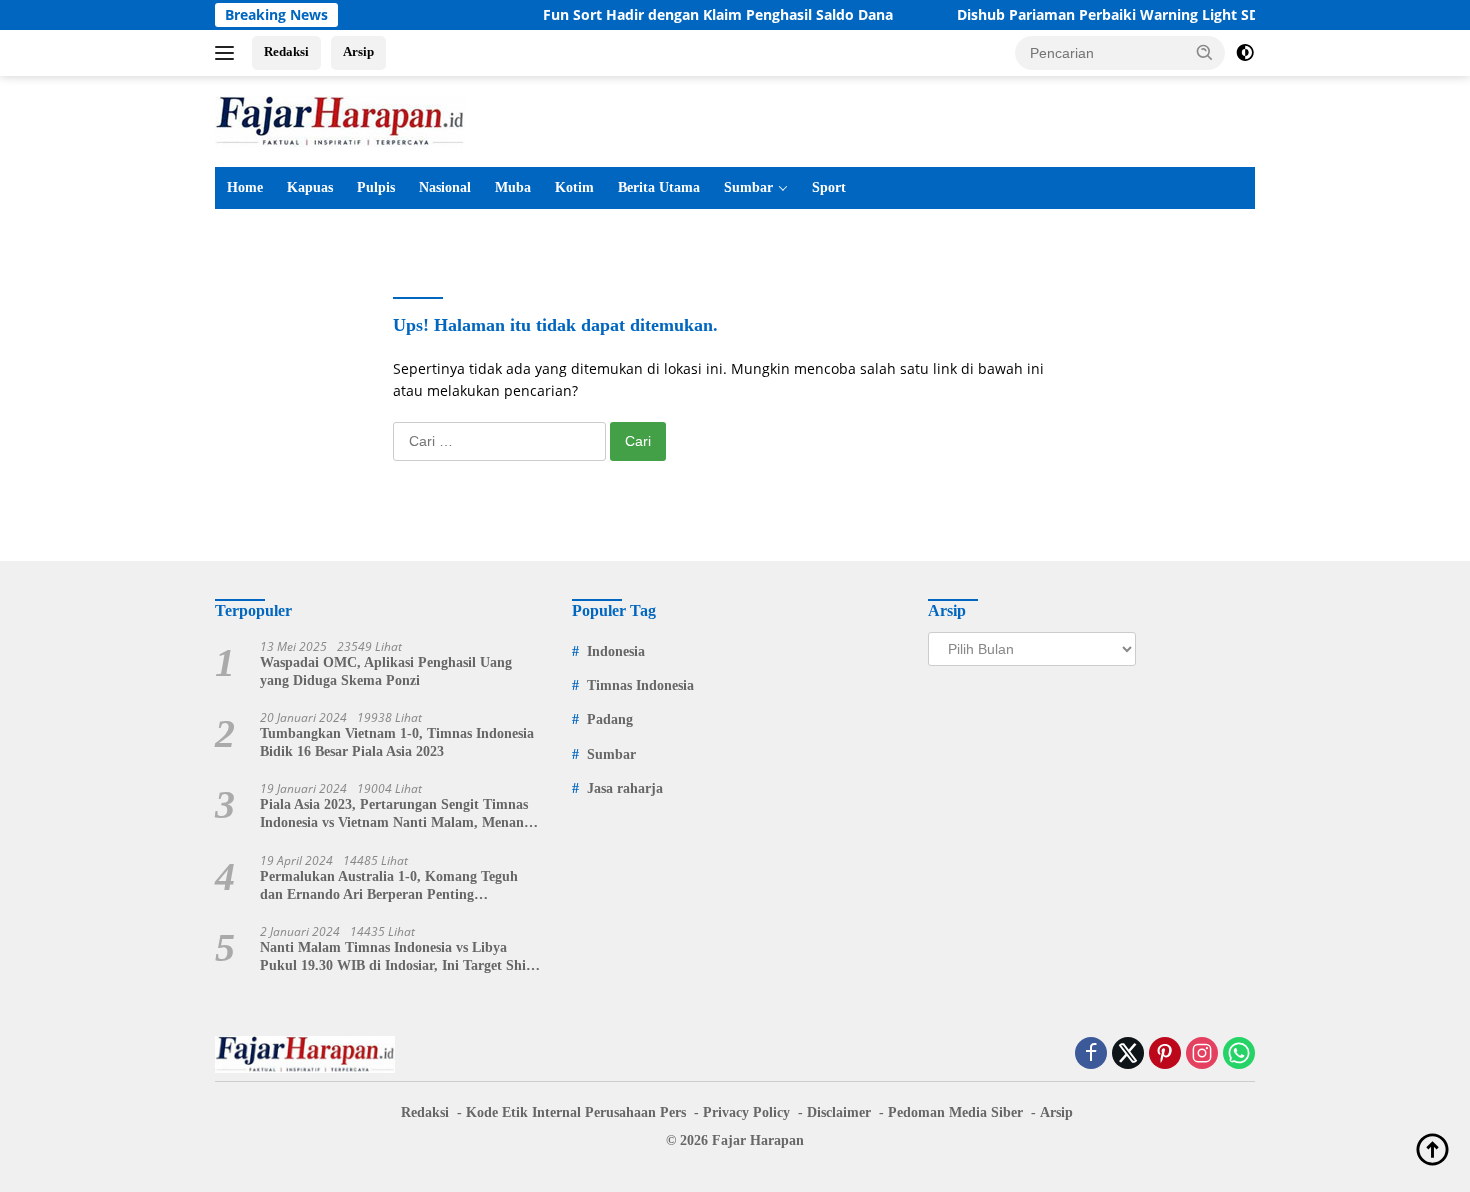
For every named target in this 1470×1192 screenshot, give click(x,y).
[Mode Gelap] (1245, 53)
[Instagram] (1202, 1054)
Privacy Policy (746, 1112)
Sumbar (748, 187)
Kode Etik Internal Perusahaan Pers (576, 1112)
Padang (610, 719)
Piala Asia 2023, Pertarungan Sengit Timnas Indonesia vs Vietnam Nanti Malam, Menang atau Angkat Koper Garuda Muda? (395, 814)
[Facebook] (1091, 1054)
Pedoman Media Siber (955, 1112)
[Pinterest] (1165, 1054)
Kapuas (310, 187)
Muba (513, 187)
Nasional (445, 187)
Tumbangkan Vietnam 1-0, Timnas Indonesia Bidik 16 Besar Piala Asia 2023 (397, 742)
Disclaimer (839, 1112)
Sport (829, 187)
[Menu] (228, 53)
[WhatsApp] (1239, 1054)
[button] (1205, 52)
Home (245, 187)
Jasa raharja (625, 788)
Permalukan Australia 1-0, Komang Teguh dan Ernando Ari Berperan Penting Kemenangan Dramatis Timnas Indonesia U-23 (395, 886)
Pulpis (376, 187)
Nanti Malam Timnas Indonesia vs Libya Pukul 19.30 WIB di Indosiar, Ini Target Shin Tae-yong (397, 957)
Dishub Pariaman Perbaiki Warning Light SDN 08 (1100, 15)
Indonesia (616, 651)
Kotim (574, 187)
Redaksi (286, 51)
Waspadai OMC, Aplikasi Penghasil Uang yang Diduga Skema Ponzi (386, 671)
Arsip (358, 51)
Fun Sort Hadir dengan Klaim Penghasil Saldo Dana (695, 15)
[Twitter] (1128, 1054)
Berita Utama (659, 187)
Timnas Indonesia (640, 685)
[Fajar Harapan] (340, 119)
